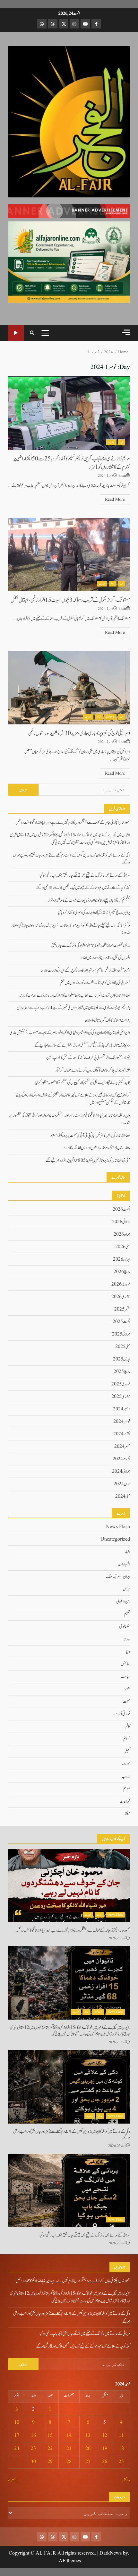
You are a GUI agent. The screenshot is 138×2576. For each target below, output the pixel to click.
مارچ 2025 (122, 1372)
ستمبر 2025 (122, 1309)
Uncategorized (115, 1539)
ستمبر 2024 (122, 1447)
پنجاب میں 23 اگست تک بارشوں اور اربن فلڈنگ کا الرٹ (96, 1148)
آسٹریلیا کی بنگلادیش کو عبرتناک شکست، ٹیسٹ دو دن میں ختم (95, 983)
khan (122, 476)
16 (33, 2436)
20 (88, 2449)
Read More (115, 499)
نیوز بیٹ (111, 442)
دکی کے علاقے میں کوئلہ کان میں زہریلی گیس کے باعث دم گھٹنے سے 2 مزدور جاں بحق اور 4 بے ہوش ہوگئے (69, 2087)
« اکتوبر (125, 2480)
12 (105, 2436)
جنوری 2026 (121, 1297)
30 (33, 2462)
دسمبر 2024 (121, 1409)
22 (50, 2449)
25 (121, 2462)
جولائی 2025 (121, 1334)
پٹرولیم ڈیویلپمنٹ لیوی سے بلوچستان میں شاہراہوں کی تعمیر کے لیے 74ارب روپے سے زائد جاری (73, 1008)
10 (17, 2422)
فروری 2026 (121, 1284)
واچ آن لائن (16, 333)
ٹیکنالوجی (125, 1627)
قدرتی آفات (122, 1714)
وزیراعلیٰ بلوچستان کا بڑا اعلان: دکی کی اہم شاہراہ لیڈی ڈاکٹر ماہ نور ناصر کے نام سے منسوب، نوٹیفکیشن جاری (70, 1033)
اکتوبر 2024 (122, 1434)
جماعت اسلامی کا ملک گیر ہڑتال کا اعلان (108, 1020)
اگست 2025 (121, 1322)
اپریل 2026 (121, 1259)
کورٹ (126, 1764)
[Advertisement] (69, 211)
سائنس (125, 1664)
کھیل (127, 1751)
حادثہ (127, 1639)
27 (88, 2462)
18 (121, 2449)
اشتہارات (124, 1564)
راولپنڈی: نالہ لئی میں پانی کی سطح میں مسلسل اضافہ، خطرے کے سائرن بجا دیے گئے (82, 1045)
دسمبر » (13, 2480)
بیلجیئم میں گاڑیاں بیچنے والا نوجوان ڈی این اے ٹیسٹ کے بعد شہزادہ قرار (89, 900)
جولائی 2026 (121, 1222)
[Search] (32, 333)
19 (105, 2449)
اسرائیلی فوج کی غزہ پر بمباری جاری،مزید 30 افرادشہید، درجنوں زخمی (69, 688)
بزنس (126, 1589)
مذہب (126, 1776)
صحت (126, 1702)
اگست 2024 (121, 1459)
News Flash (118, 1527)
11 (121, 2436)
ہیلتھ (127, 1814)
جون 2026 (122, 1234)
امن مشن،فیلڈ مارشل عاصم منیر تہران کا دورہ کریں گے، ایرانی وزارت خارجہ (85, 970)
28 (69, 2462)
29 (50, 2462)
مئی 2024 (123, 1496)
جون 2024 (122, 1484)
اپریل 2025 (121, 1359)
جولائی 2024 (121, 1471)
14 (69, 2436)
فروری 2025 (121, 1384)
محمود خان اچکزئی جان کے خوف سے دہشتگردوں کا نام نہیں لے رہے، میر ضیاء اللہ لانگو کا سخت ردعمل (73, 823)
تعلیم (127, 1614)
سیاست (125, 1677)
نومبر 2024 (122, 1422)
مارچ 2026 (122, 1272)
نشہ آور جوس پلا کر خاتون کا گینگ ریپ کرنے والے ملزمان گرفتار (93, 1070)
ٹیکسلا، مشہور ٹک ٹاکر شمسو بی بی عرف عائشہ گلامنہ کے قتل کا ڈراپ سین (88, 1058)
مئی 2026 (123, 1247)
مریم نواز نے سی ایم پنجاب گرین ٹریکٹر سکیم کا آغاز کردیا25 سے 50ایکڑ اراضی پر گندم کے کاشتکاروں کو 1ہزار (69, 413)
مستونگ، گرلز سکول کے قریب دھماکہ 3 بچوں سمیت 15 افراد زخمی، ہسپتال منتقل (69, 554)
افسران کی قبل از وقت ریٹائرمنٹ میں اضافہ (105, 958)
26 (105, 2462)
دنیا (128, 1652)
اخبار (122, 442)
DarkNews (111, 2553)
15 (50, 2436)
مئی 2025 (123, 1347)
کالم (128, 1727)
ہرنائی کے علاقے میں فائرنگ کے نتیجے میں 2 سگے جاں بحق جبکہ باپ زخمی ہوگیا (85, 875)
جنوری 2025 (121, 1397)
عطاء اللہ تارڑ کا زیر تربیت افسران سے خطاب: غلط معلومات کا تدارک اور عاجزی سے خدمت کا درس (74, 995)
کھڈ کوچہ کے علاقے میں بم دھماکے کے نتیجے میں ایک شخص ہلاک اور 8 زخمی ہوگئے (83, 888)
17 (17, 2436)
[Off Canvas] (126, 332)
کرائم (113, 584)
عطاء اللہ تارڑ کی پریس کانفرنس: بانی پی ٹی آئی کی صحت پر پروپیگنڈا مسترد (90, 1136)
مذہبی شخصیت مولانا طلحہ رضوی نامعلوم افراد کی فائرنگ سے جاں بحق (91, 945)
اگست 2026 (121, 1209)
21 (69, 2449)
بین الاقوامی (110, 717)
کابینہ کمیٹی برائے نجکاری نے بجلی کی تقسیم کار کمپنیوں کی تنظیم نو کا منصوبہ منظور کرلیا (83, 1083)
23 (33, 2449)
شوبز (127, 1689)
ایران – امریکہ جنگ (118, 1577)
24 (17, 2449)
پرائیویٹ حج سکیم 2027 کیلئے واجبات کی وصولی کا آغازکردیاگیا (94, 913)
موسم (126, 1789)
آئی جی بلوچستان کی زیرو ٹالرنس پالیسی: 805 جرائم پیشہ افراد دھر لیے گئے (88, 1160)
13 (88, 2436)
